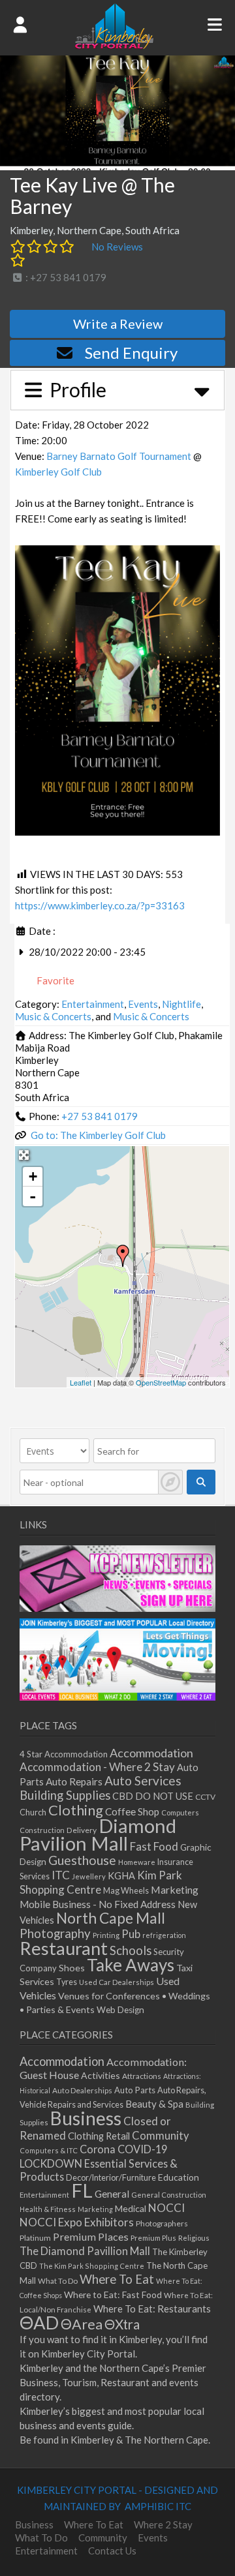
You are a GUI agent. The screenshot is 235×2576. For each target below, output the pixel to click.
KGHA (121, 1876)
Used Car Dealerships (117, 1982)
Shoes (72, 1968)
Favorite (55, 980)
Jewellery (89, 1876)
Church (33, 1812)
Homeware (137, 1862)
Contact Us (112, 2551)
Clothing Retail (99, 2136)
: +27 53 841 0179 (65, 277)
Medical (131, 2208)
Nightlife (181, 1004)
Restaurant (64, 1948)
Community (161, 2136)
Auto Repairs (74, 1781)
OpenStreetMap (161, 1382)
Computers (180, 1812)
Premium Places (91, 2236)
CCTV (205, 1797)
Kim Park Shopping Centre (101, 1882)
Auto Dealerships (82, 2090)
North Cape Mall (111, 1918)
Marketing (175, 1889)
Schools (131, 1950)
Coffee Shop (132, 1811)
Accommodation (151, 1753)
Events (143, 1004)
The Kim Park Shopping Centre (92, 2266)
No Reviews (117, 247)
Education (179, 2177)
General (112, 2194)
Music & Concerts (53, 1016)
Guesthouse (82, 1860)
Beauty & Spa (154, 2104)
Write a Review (118, 324)
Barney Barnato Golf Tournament (119, 456)
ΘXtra (122, 2324)
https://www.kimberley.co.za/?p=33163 (100, 905)
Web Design (120, 2010)
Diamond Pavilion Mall (98, 1834)
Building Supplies (65, 1795)
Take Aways (131, 1965)
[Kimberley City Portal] (114, 45)
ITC (61, 1875)
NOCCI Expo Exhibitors (77, 2222)
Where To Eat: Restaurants (152, 2309)
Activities (101, 2075)
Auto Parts (135, 2090)
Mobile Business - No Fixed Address (98, 1904)
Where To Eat (117, 2279)
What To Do (58, 2281)
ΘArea (82, 2324)
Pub (131, 1934)
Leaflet (81, 1382)
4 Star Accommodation (64, 1754)
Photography (55, 1933)
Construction (42, 1830)
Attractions (142, 2076)
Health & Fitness (48, 2209)
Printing (106, 1935)
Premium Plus (153, 2238)
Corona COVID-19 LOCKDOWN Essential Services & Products (99, 2163)
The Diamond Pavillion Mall (85, 2251)
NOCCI (166, 2208)
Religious (194, 2238)
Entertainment (93, 1004)
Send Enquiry (131, 353)
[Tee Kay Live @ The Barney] (123, 1256)
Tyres (67, 1982)
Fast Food (154, 1846)
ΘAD (39, 2323)
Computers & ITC (49, 2150)
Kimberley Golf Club (58, 472)
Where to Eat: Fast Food (113, 2295)
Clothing (76, 1810)
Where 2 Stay (163, 2524)
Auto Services (143, 1780)
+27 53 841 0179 (100, 1116)
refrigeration (164, 1935)
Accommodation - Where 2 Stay (97, 1767)
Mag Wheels (126, 1891)
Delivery (82, 1830)
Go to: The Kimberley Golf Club (98, 1135)
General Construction (169, 2195)
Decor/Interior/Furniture (111, 2177)
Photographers (162, 2223)
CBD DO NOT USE (153, 1796)
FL (82, 2190)
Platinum (35, 2238)
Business (86, 2118)
